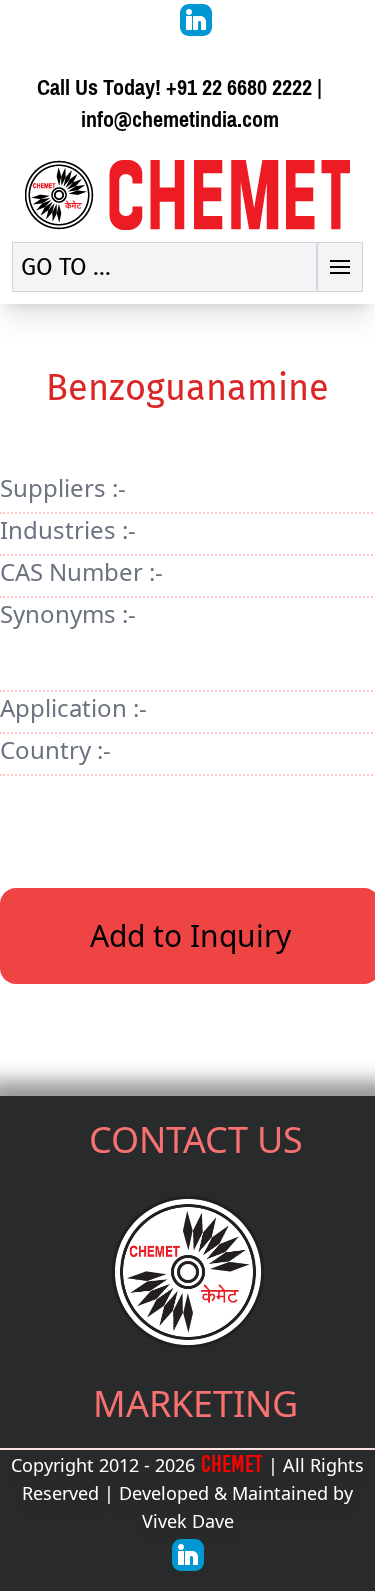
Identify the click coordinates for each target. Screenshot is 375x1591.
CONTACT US (196, 1139)
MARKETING (195, 1403)
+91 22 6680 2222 (239, 87)
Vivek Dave (188, 1521)
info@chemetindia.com (180, 119)
